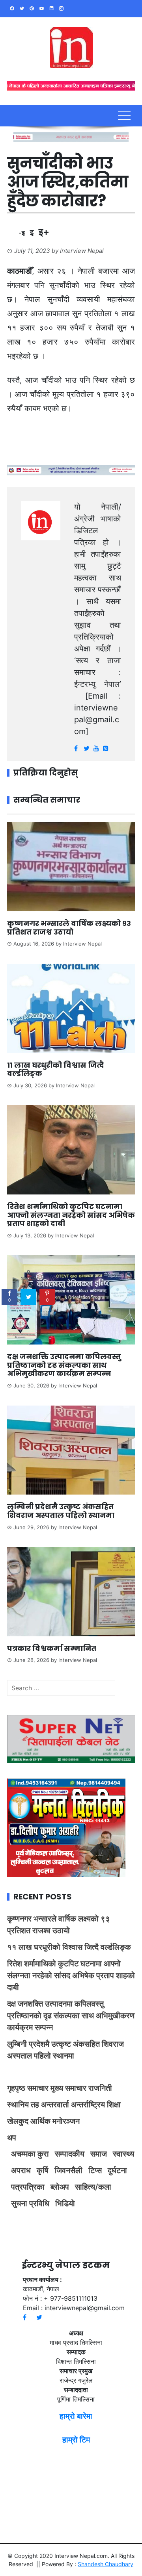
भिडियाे (65, 2203)
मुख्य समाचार (68, 2088)
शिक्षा (114, 2105)
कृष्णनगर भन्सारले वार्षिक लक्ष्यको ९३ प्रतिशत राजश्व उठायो (69, 928)
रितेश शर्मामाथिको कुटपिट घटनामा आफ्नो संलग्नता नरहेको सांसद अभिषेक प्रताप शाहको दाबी (71, 1215)
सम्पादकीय (70, 2154)
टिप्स (95, 2170)
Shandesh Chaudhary (106, 2564)
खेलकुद (18, 2121)
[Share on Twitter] (28, 1297)
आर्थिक (40, 2121)
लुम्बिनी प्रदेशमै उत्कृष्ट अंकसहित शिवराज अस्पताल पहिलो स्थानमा (61, 1511)
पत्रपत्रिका (28, 2187)
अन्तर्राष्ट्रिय (88, 2105)
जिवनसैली (68, 2170)
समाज (99, 2154)
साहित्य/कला (93, 2187)
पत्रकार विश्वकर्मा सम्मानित (52, 1648)
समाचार (38, 2088)
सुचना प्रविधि (30, 2203)
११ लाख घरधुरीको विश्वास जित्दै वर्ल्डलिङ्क (56, 1069)
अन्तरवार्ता (55, 2105)
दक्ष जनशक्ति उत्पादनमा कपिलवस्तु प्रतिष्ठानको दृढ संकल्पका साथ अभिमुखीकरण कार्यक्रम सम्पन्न (64, 1365)
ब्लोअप (60, 2187)
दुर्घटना (117, 2170)
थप (12, 2138)
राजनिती (100, 2088)
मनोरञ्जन (66, 2121)
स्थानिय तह (23, 2105)
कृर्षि (43, 2170)
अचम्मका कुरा (30, 2154)
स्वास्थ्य (123, 2154)
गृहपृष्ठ (16, 2088)
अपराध (21, 2170)
